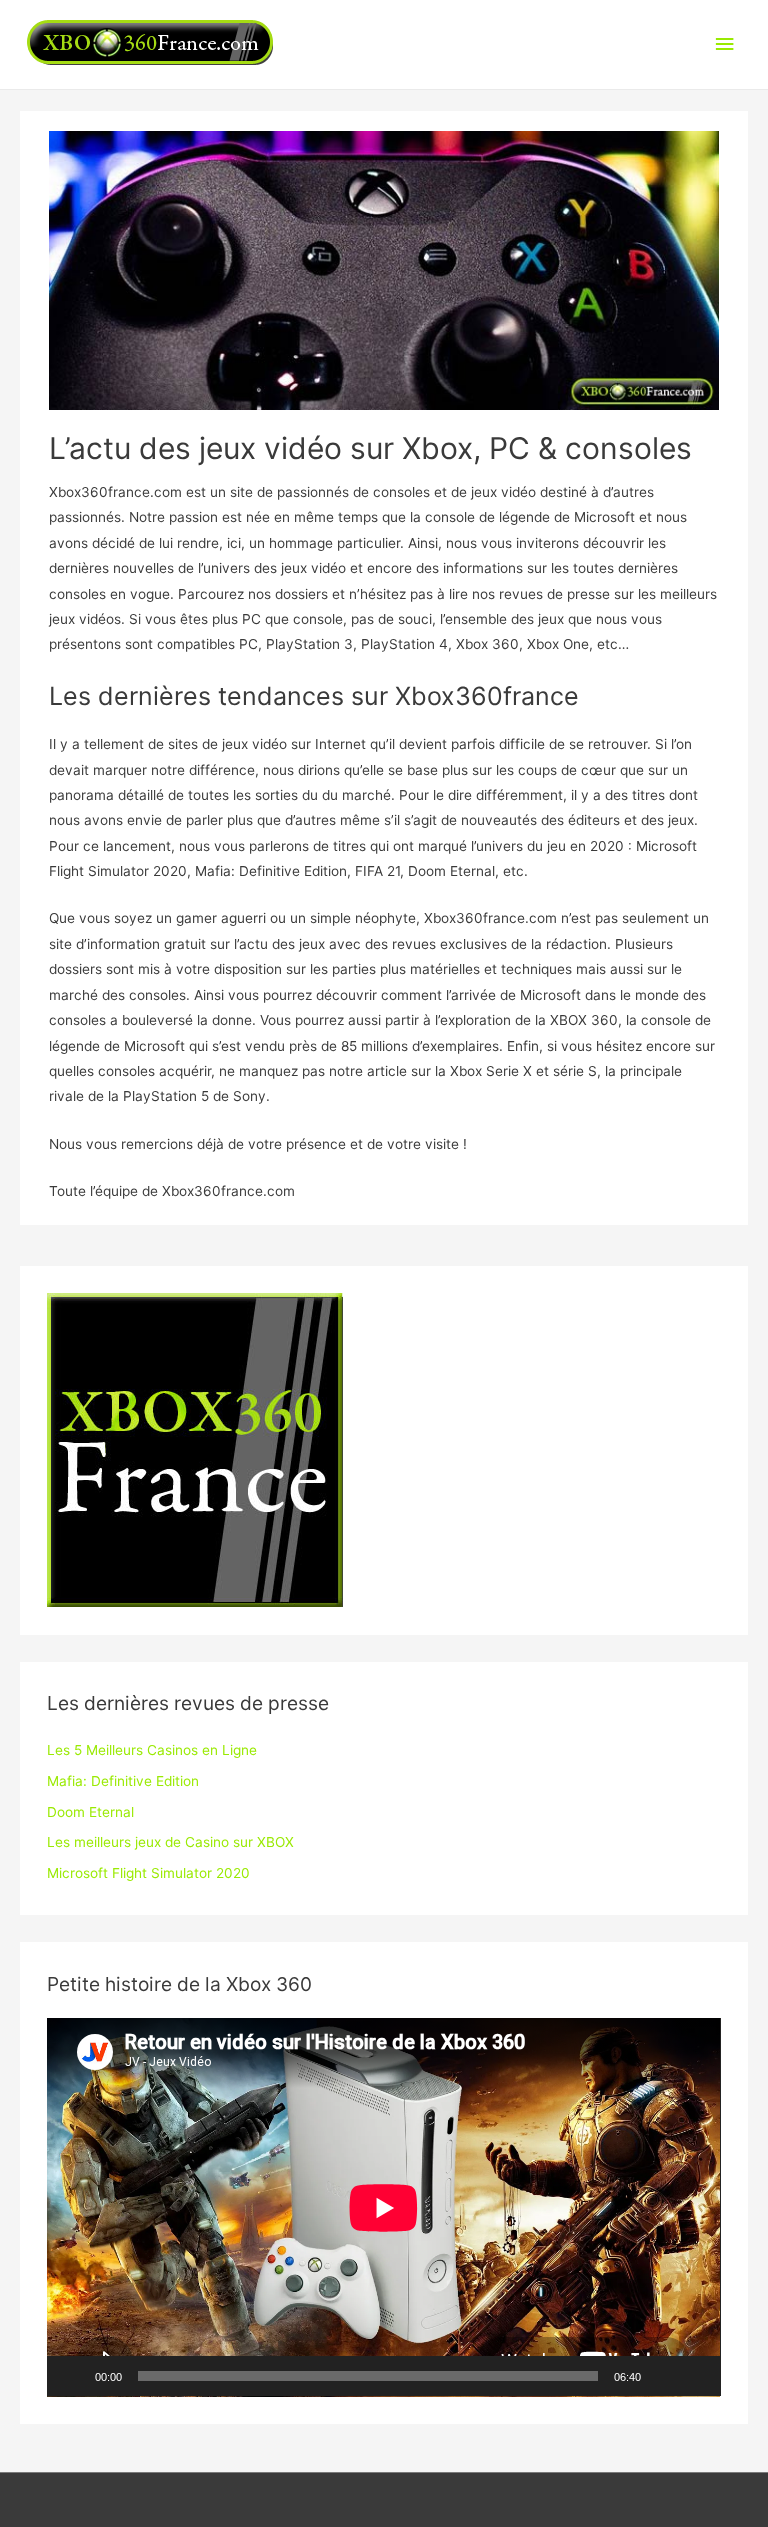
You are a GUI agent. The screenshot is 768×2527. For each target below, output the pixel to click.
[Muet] (663, 2376)
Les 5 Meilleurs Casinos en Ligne (152, 1750)
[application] (383, 2207)
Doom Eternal (90, 1812)
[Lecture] (73, 2376)
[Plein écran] (695, 2376)
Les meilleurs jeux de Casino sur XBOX (170, 1842)
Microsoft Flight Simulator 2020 (148, 1873)
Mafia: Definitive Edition (123, 1781)
